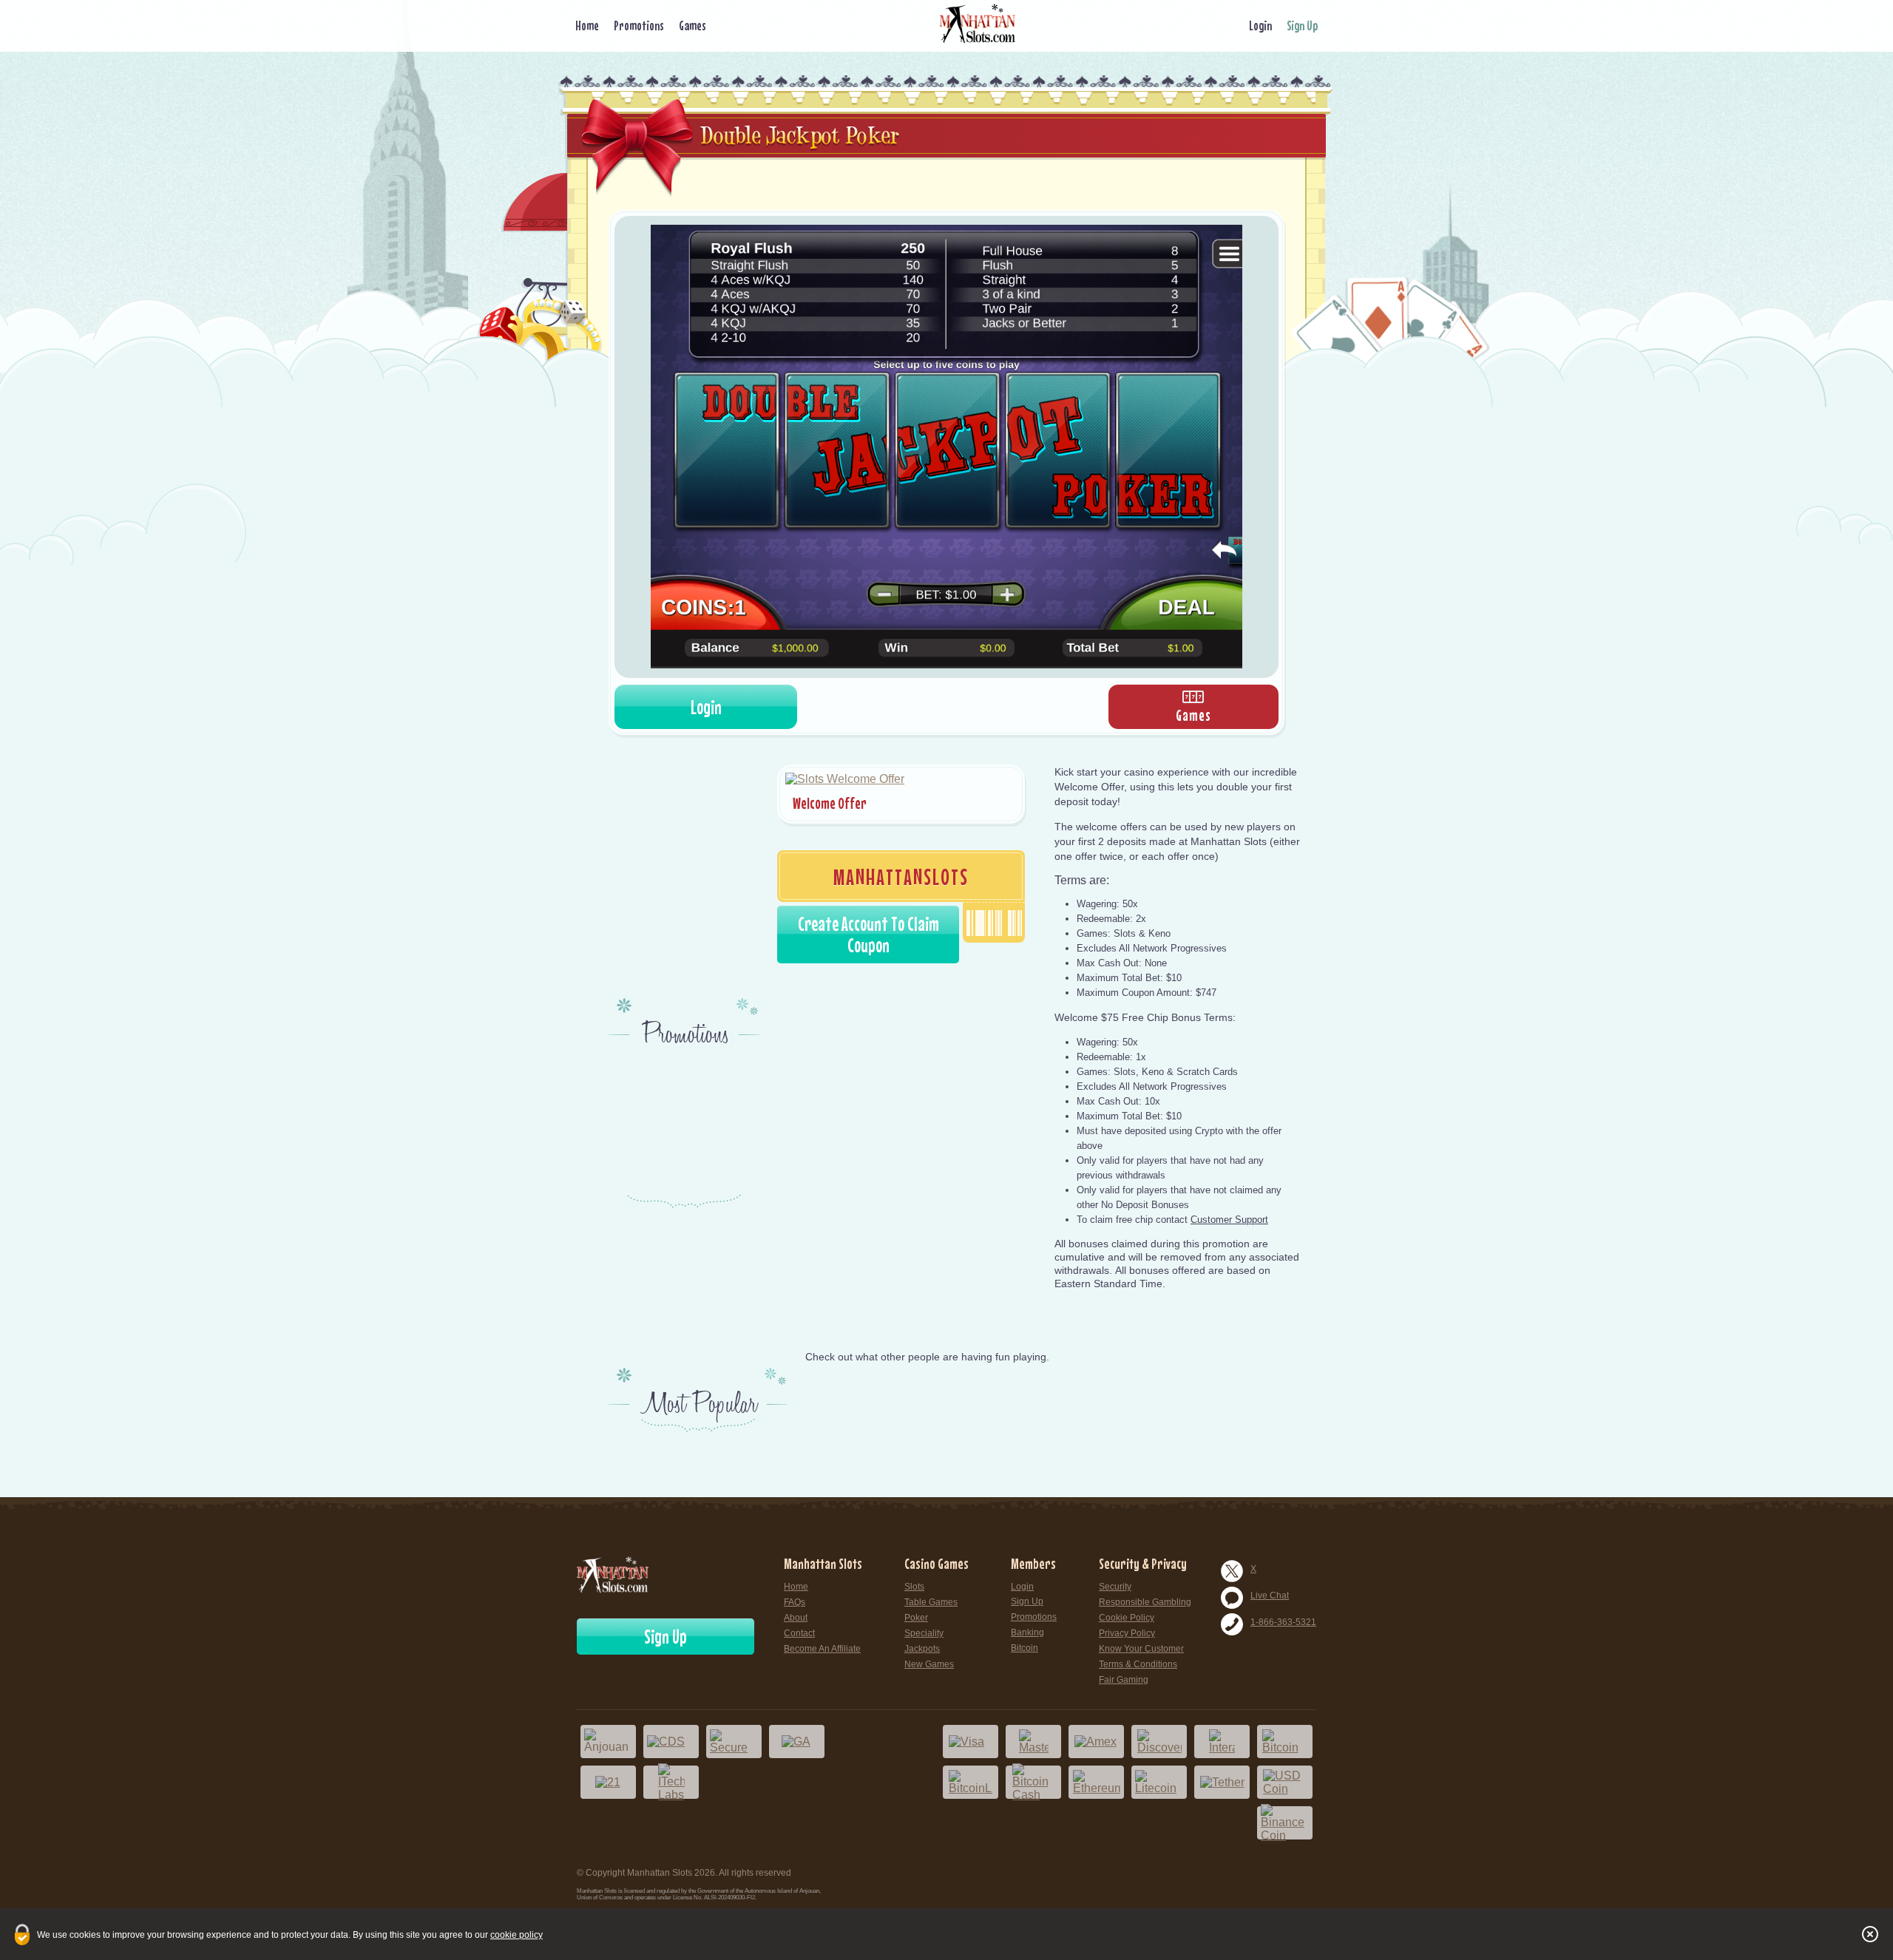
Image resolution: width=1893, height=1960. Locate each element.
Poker (916, 1618)
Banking (1027, 1632)
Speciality (924, 1633)
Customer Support (1229, 1220)
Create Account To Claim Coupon (868, 935)
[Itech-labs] (671, 1782)
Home (587, 26)
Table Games (931, 1602)
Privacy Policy (1127, 1633)
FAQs (795, 1602)
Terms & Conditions (1138, 1664)
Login (1260, 26)
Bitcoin (1025, 1648)
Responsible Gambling (1145, 1602)
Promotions (639, 26)
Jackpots (922, 1649)
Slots (914, 1587)
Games (692, 26)
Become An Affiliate (822, 1649)
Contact (799, 1633)
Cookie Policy (1127, 1618)
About (796, 1618)
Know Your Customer (1141, 1649)
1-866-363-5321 (1283, 1622)
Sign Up (1302, 26)
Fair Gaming (1124, 1680)
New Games (929, 1664)
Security (1115, 1587)
